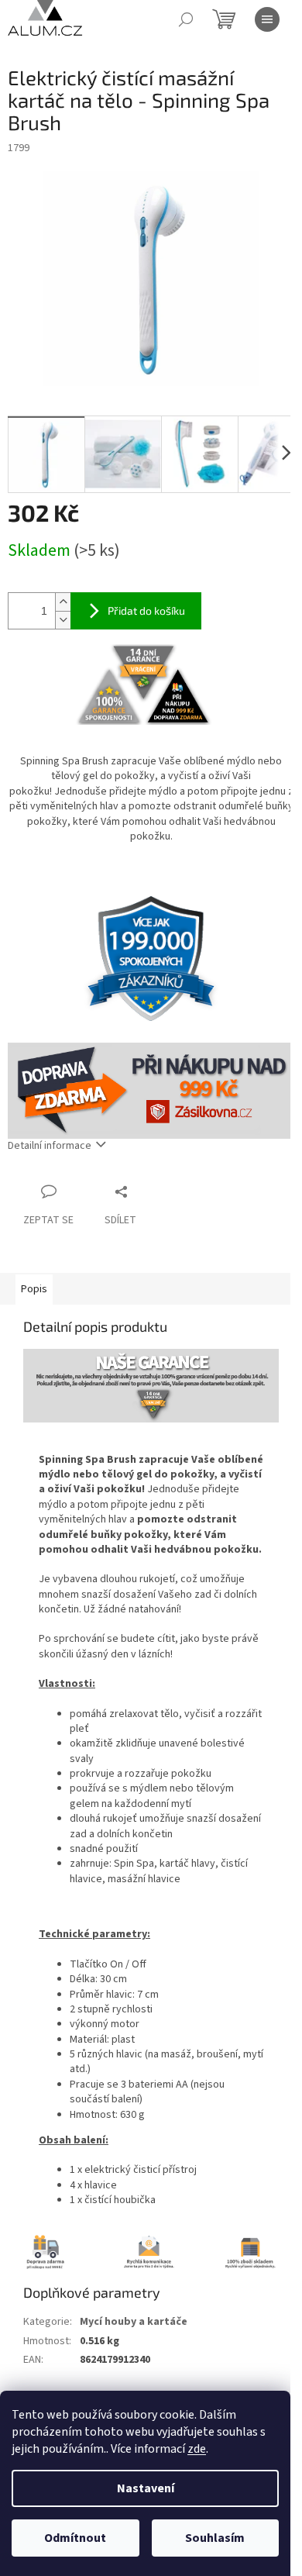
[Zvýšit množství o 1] (63, 602)
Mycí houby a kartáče (134, 2322)
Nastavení (146, 2488)
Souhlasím (215, 2538)
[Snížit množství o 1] (63, 620)
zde (197, 2449)
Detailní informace (50, 1146)
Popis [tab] (34, 1289)
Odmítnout (75, 2538)
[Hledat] (186, 19)
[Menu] (267, 19)
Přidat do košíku (146, 610)
